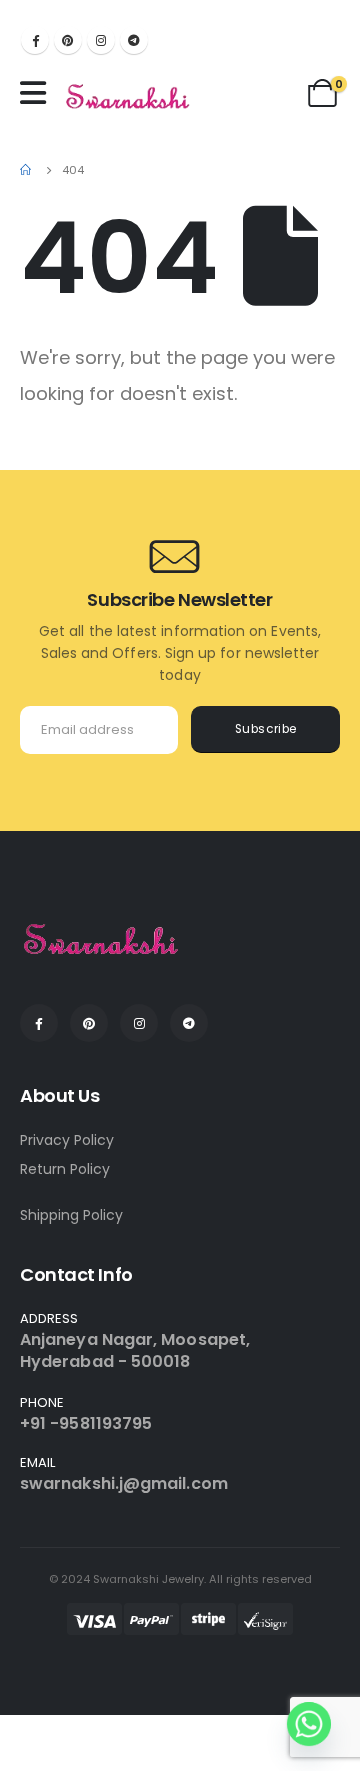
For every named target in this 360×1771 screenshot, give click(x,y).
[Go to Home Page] (27, 170)
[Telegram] (134, 40)
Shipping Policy (71, 1215)
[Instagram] (101, 40)
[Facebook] (35, 40)
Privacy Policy (67, 1140)
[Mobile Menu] (38, 93)
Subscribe (266, 729)
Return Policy (65, 1169)
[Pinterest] (68, 40)
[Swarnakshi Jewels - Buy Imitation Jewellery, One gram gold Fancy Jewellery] (128, 98)
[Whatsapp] (309, 1724)
